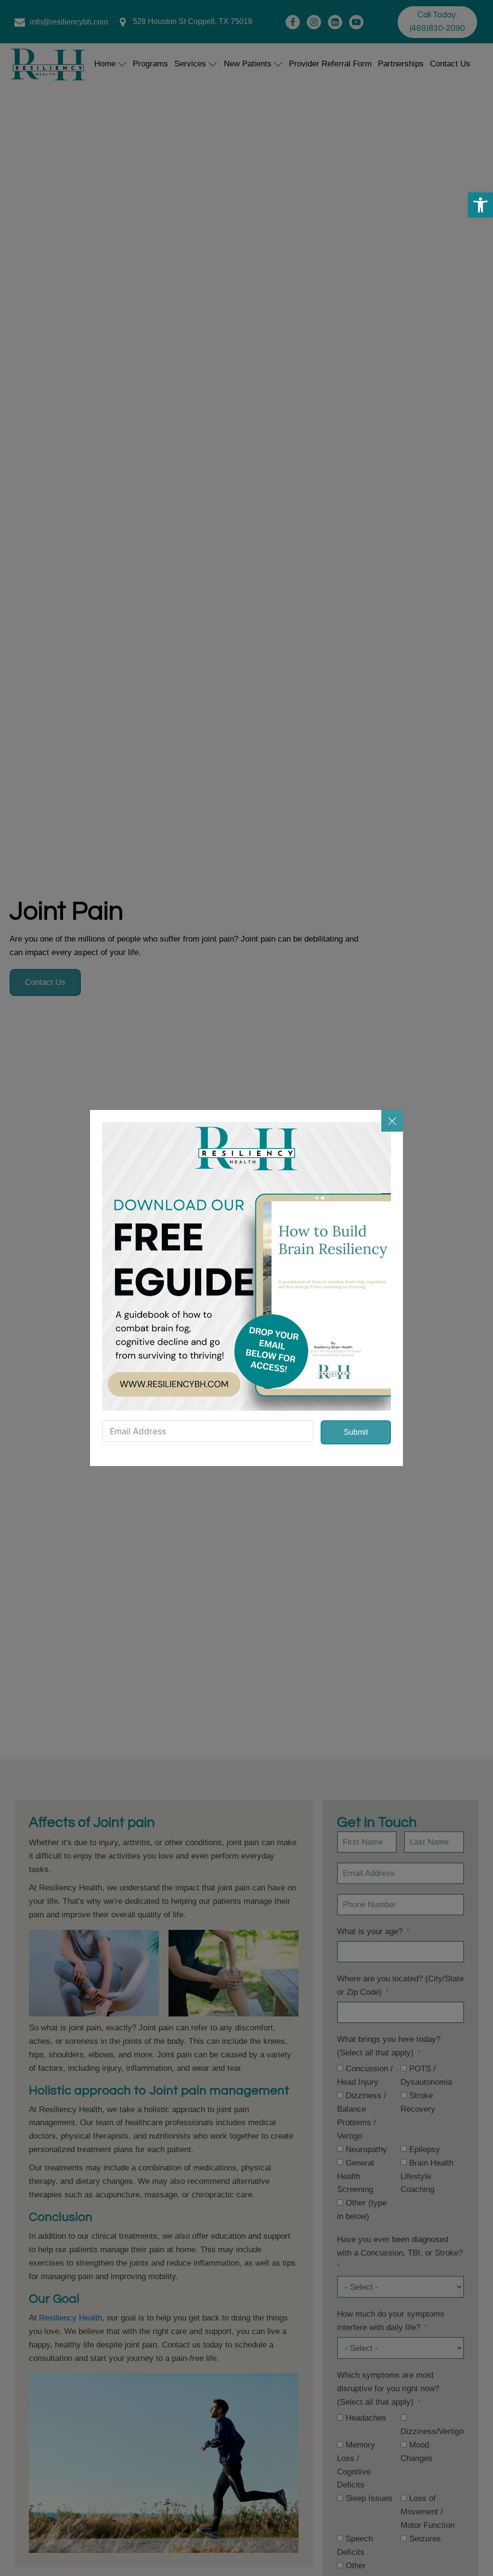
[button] (480, 205)
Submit (356, 1432)
